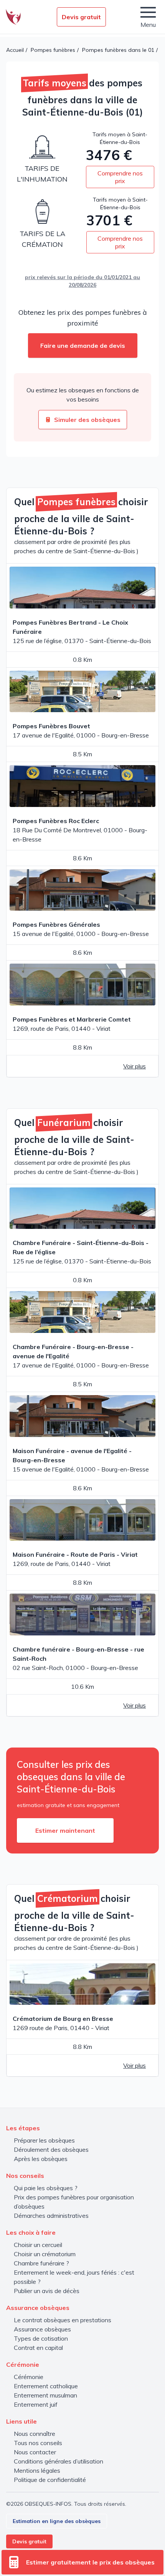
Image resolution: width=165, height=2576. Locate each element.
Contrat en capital (38, 2348)
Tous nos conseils (38, 2443)
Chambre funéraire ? (41, 2263)
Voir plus (134, 1066)
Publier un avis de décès (47, 2291)
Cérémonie (29, 2377)
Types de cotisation (41, 2338)
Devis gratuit (81, 17)
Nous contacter (35, 2452)
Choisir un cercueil (38, 2245)
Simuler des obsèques (87, 420)
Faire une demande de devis (83, 346)
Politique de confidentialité (50, 2480)
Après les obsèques (41, 2159)
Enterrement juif (36, 2404)
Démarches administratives (51, 2216)
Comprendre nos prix (120, 177)
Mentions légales (37, 2470)
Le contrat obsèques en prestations (63, 2320)
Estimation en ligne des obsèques (57, 2521)
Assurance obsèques (42, 2329)
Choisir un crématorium (45, 2254)
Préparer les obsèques (44, 2140)
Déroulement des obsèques (51, 2149)
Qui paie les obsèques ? (46, 2188)
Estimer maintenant (65, 1830)
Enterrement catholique (46, 2386)
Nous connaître (35, 2434)
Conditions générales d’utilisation (59, 2461)
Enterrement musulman (45, 2395)
